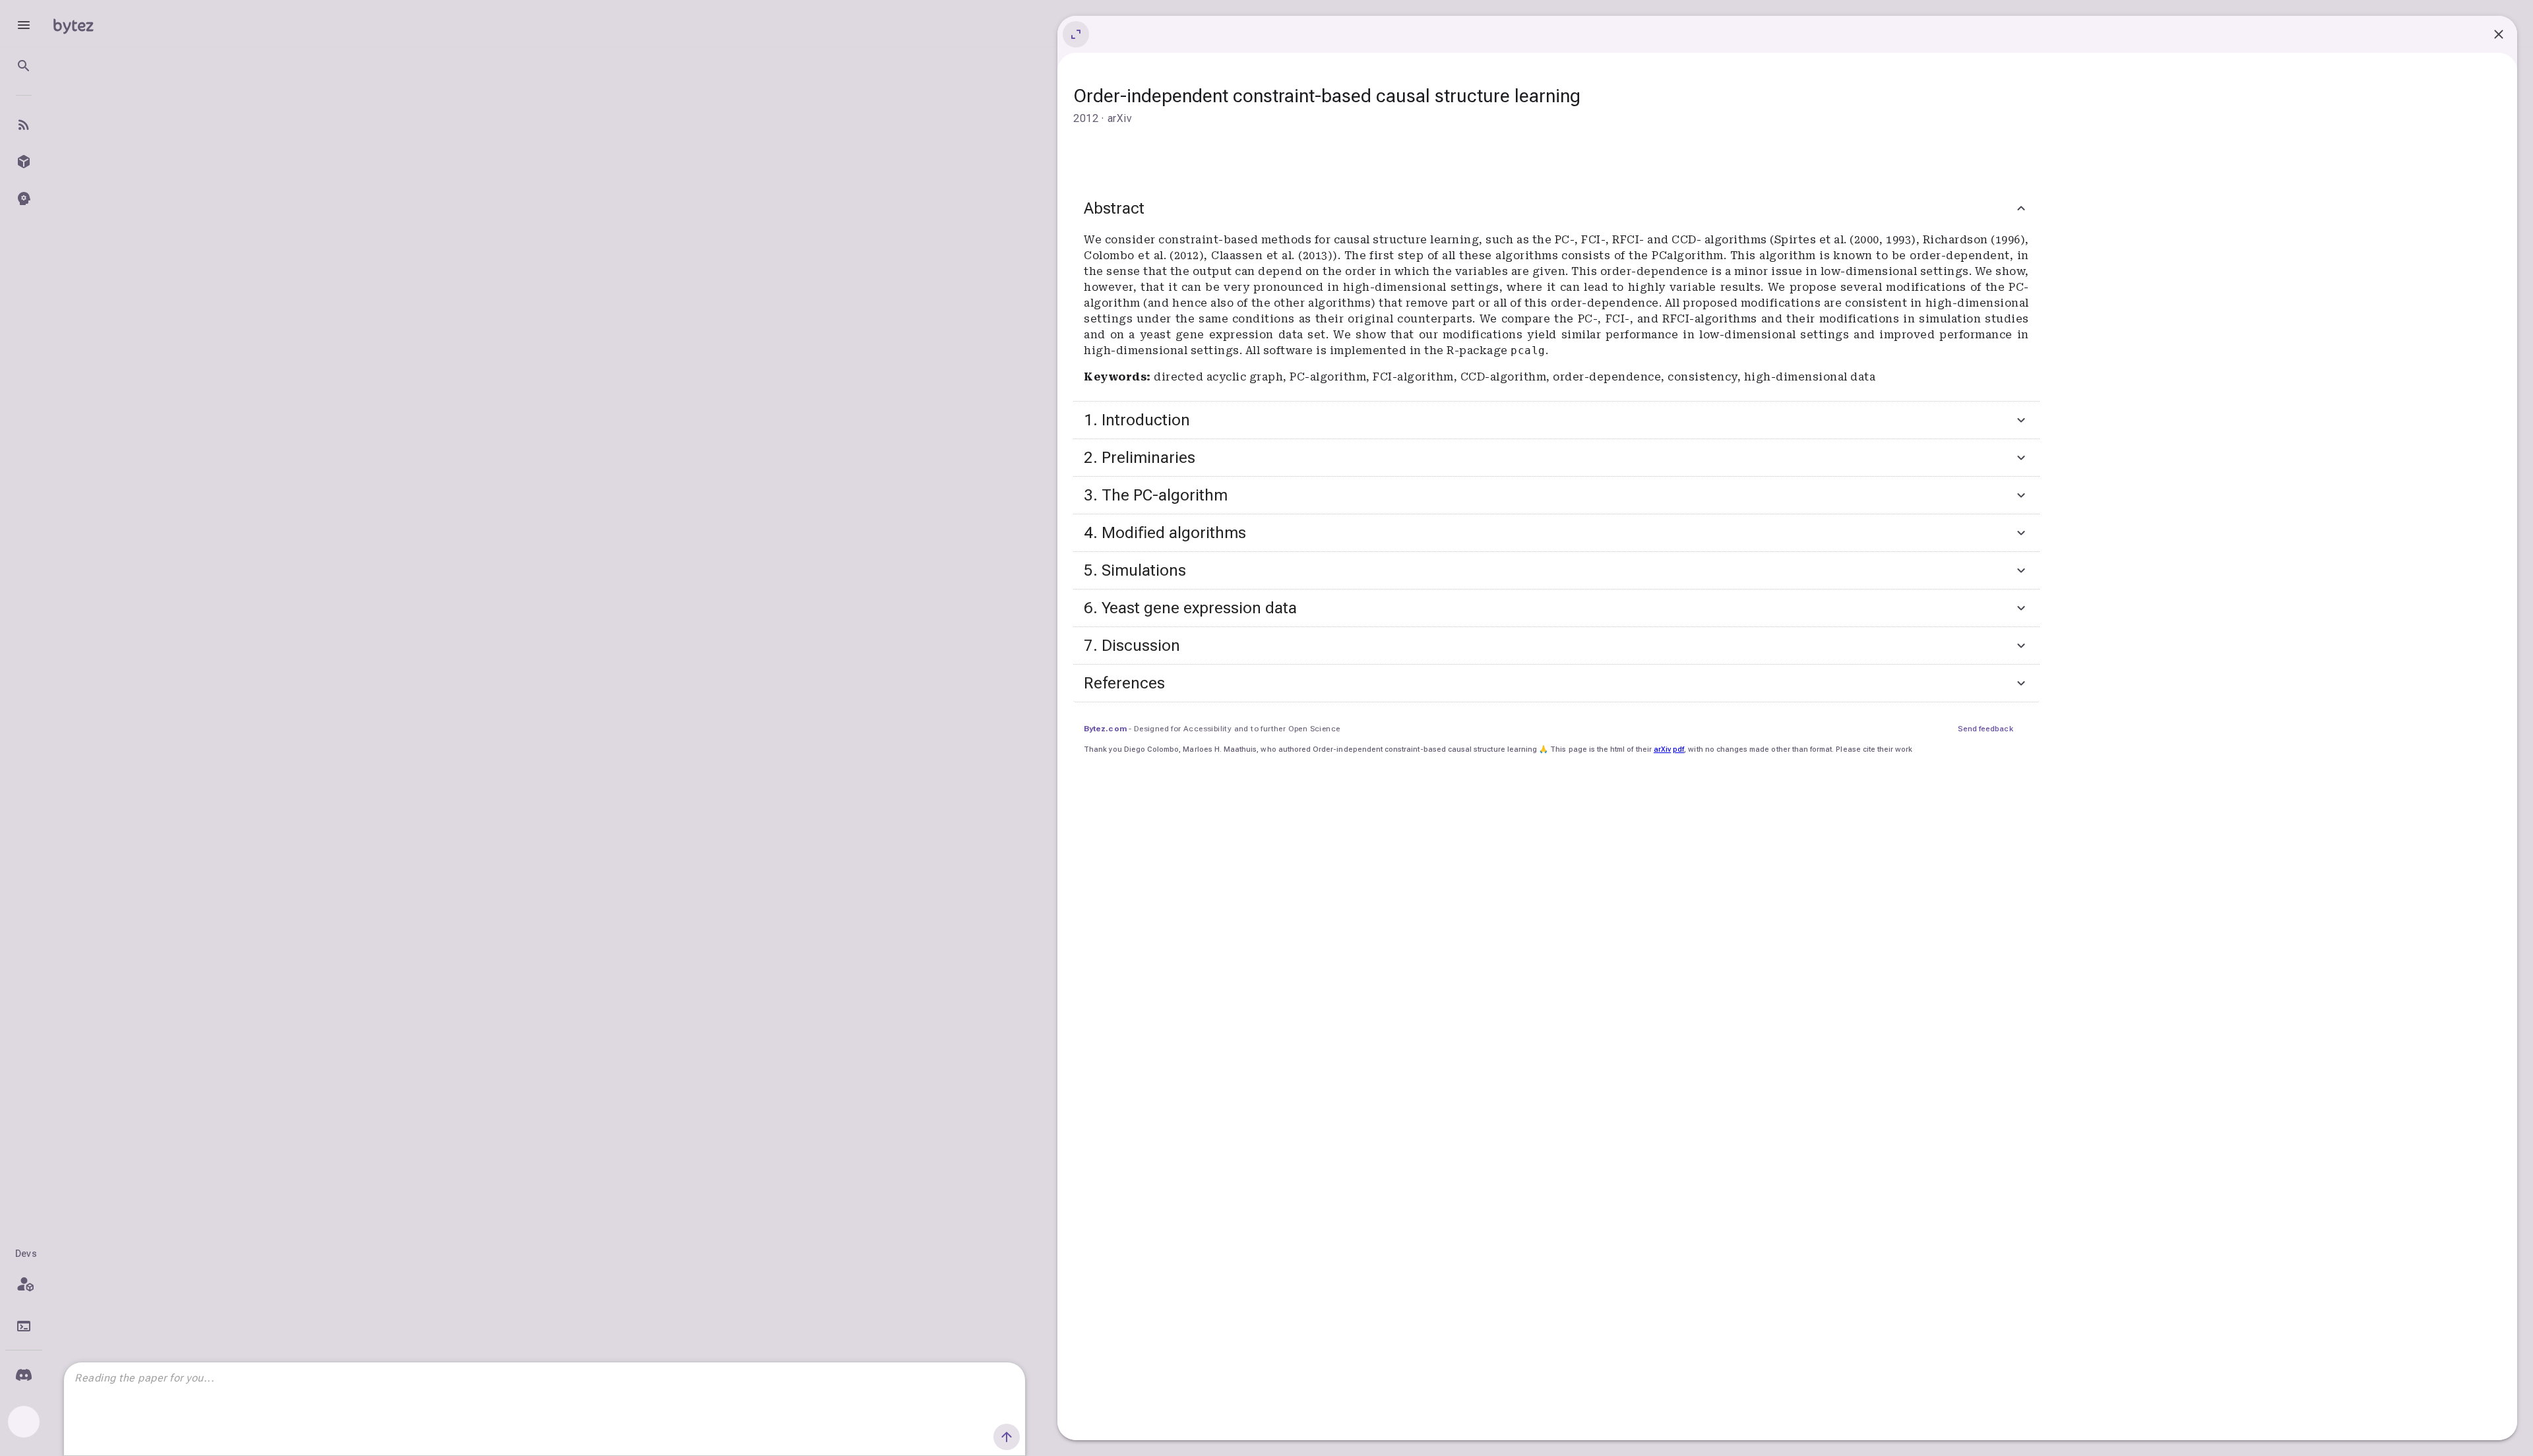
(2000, (1868, 240)
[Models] (24, 162)
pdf (1678, 749)
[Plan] (24, 1284)
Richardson (1957, 240)
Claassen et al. (1255, 256)
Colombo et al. (1127, 256)
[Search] (24, 66)
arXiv (1662, 749)
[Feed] (24, 125)
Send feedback (1986, 729)
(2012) (1187, 256)
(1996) (2008, 240)
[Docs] (24, 1326)
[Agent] (24, 198)
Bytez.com (1105, 729)
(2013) (1315, 256)
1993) (1901, 240)
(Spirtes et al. (1810, 240)
